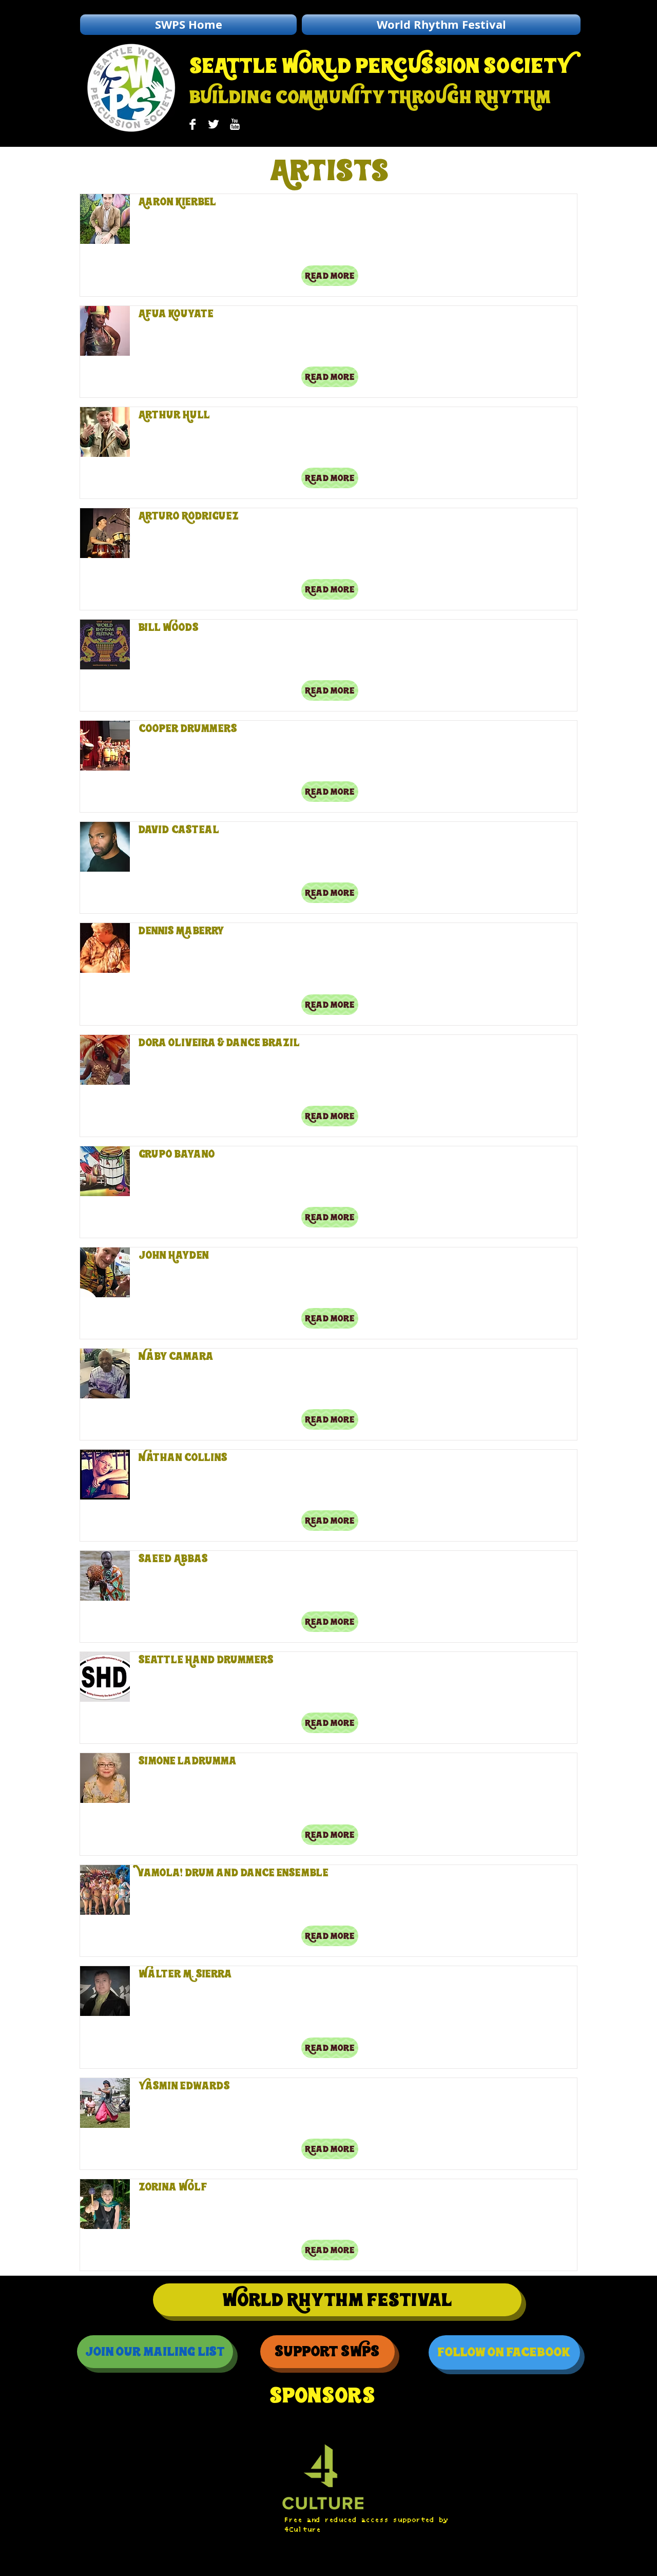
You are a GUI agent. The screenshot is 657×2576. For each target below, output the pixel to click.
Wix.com (222, 2567)
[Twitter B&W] (214, 124)
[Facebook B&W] (192, 124)
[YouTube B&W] (235, 124)
